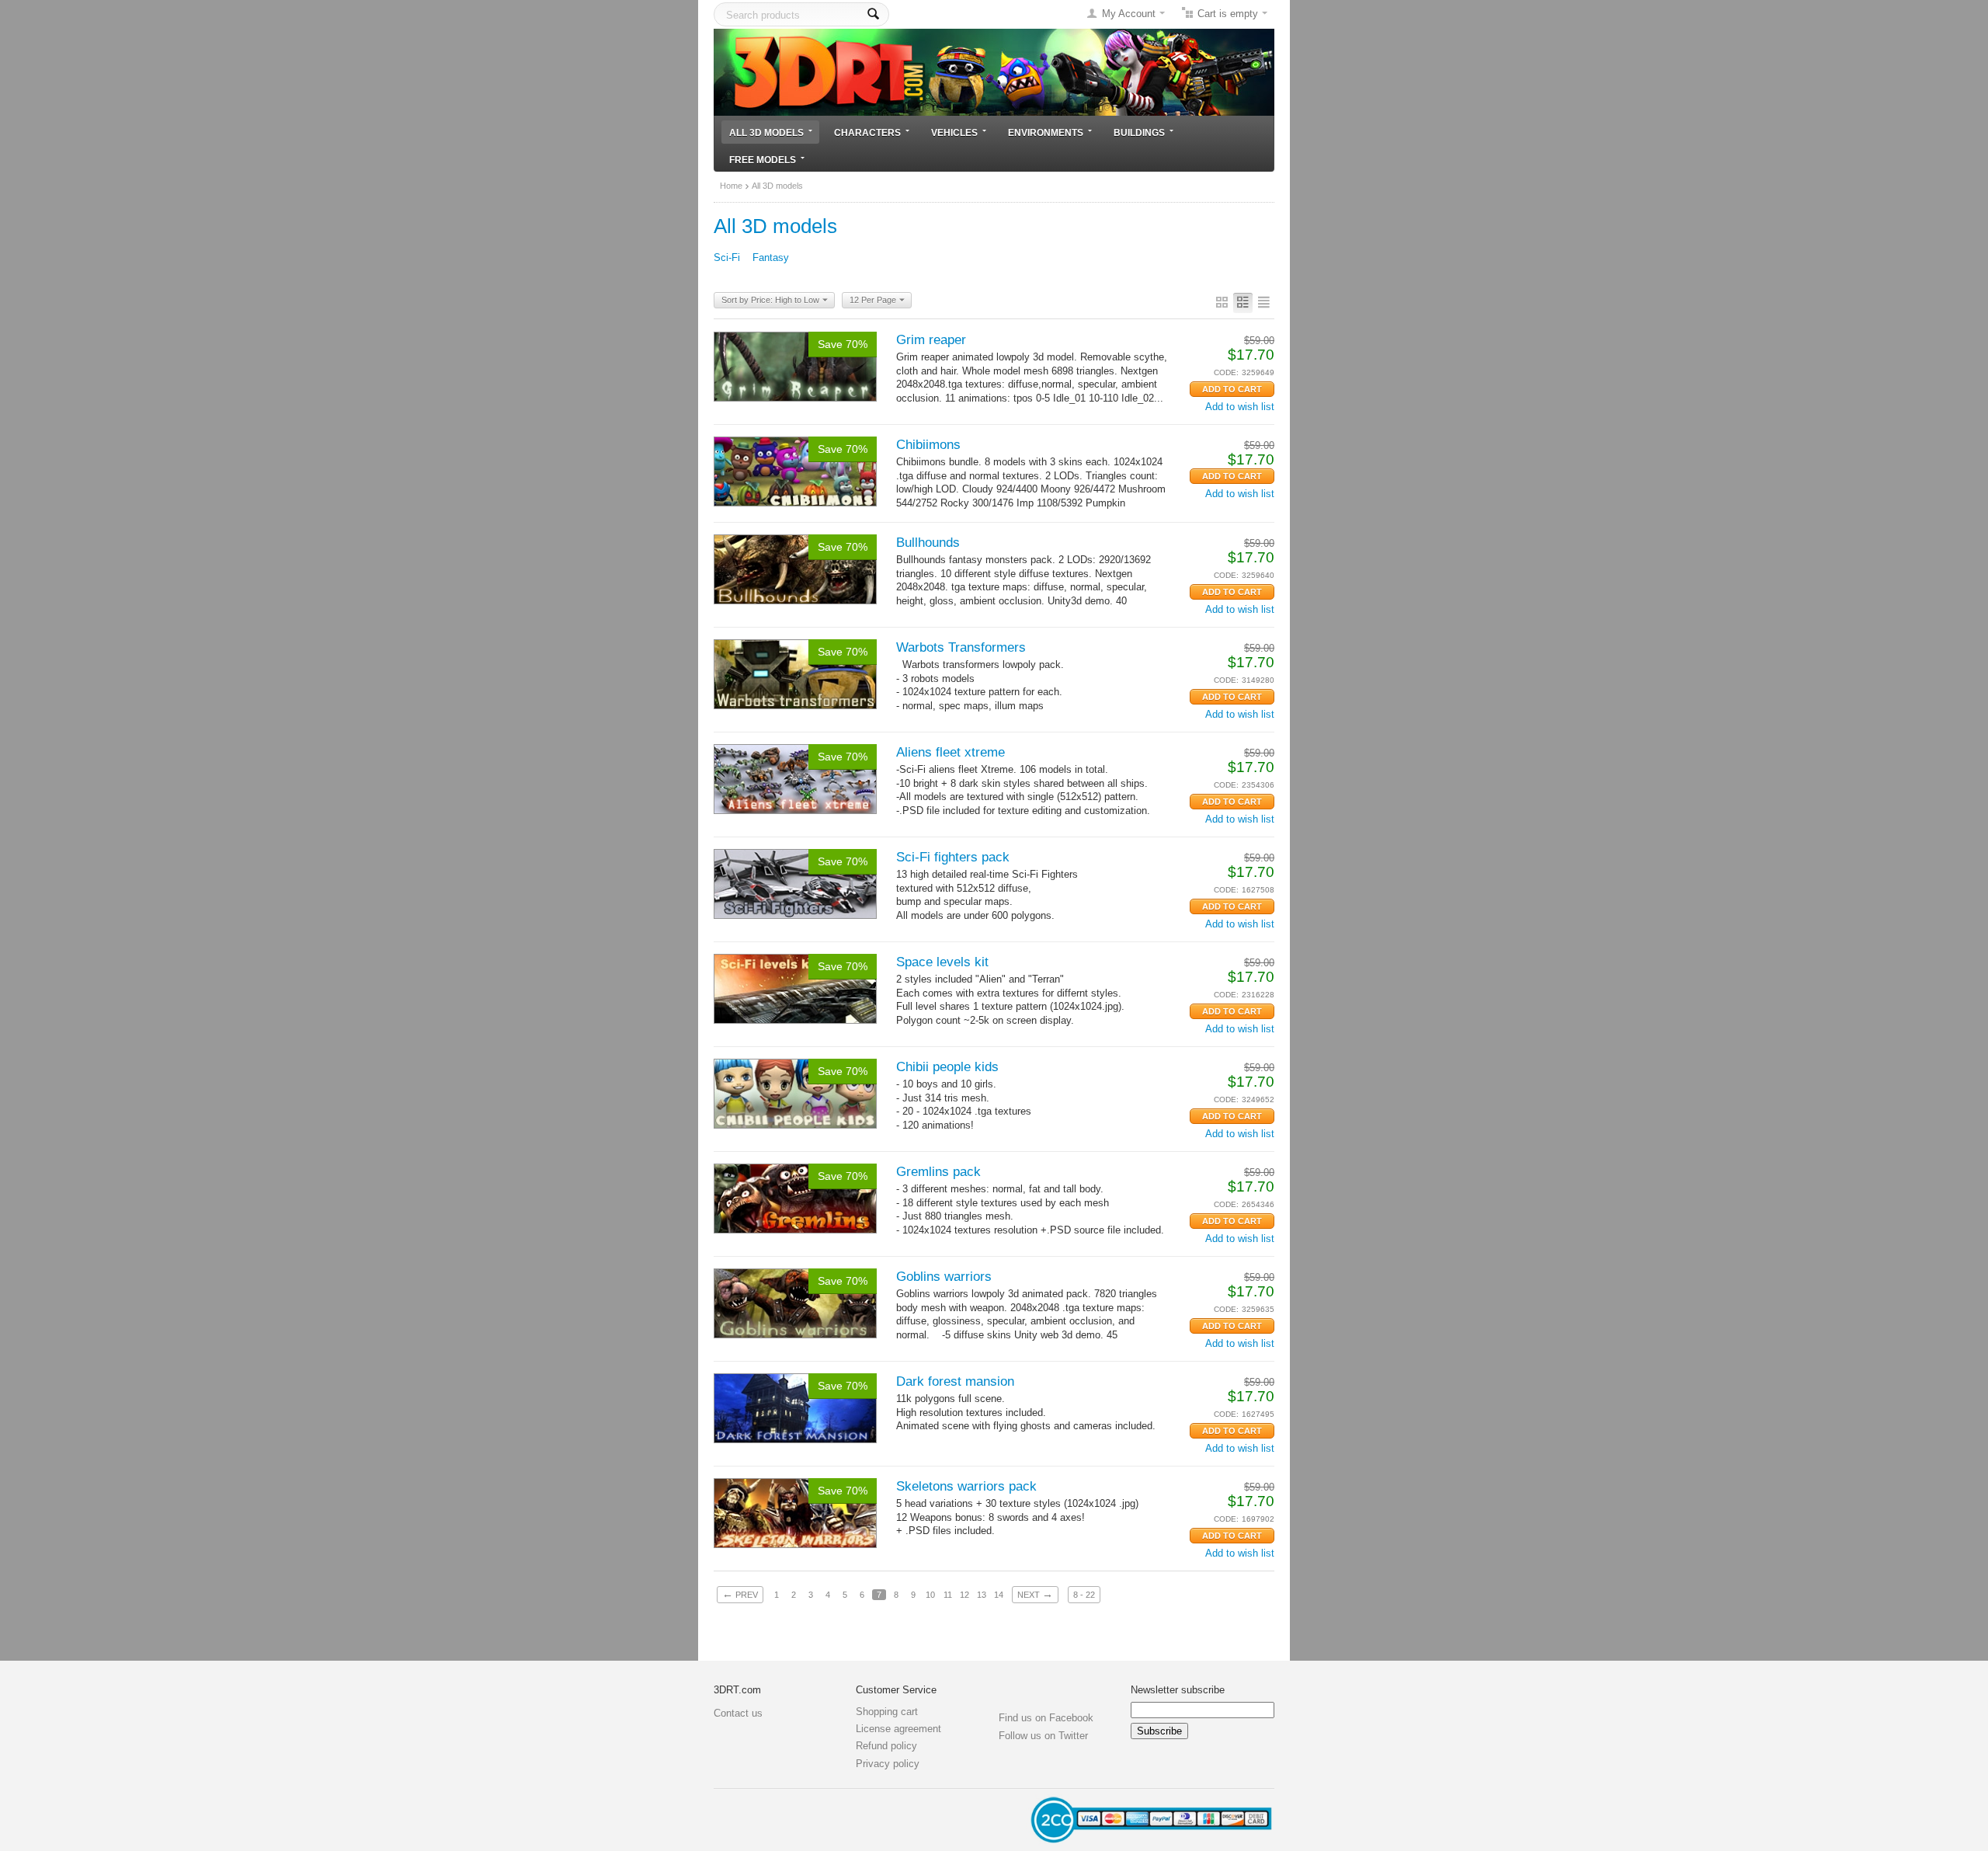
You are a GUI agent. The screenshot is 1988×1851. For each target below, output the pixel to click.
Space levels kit (942, 962)
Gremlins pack (938, 1172)
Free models (763, 160)
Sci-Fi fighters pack (953, 857)
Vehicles (954, 132)
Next (1035, 1594)
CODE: (1226, 372)
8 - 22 (1084, 1595)
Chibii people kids (947, 1067)
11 (948, 1595)
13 (982, 1595)
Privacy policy (888, 1764)
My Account (1129, 14)
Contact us (738, 1713)
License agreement (898, 1729)
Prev (740, 1594)
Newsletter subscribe (1178, 1690)
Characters (867, 132)
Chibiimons (928, 445)
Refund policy (886, 1746)
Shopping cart (887, 1712)
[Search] (873, 14)
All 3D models (766, 132)
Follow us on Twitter (1043, 1736)
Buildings (1139, 132)
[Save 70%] (795, 365)
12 (964, 1595)
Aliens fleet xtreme (951, 752)
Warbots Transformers (961, 647)
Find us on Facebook (1046, 1718)
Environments (1046, 132)
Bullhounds (928, 543)
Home (731, 186)
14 (999, 1595)
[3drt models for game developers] (994, 71)
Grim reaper (931, 340)
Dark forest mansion (955, 1381)
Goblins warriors (944, 1277)
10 (930, 1595)
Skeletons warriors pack (966, 1486)
